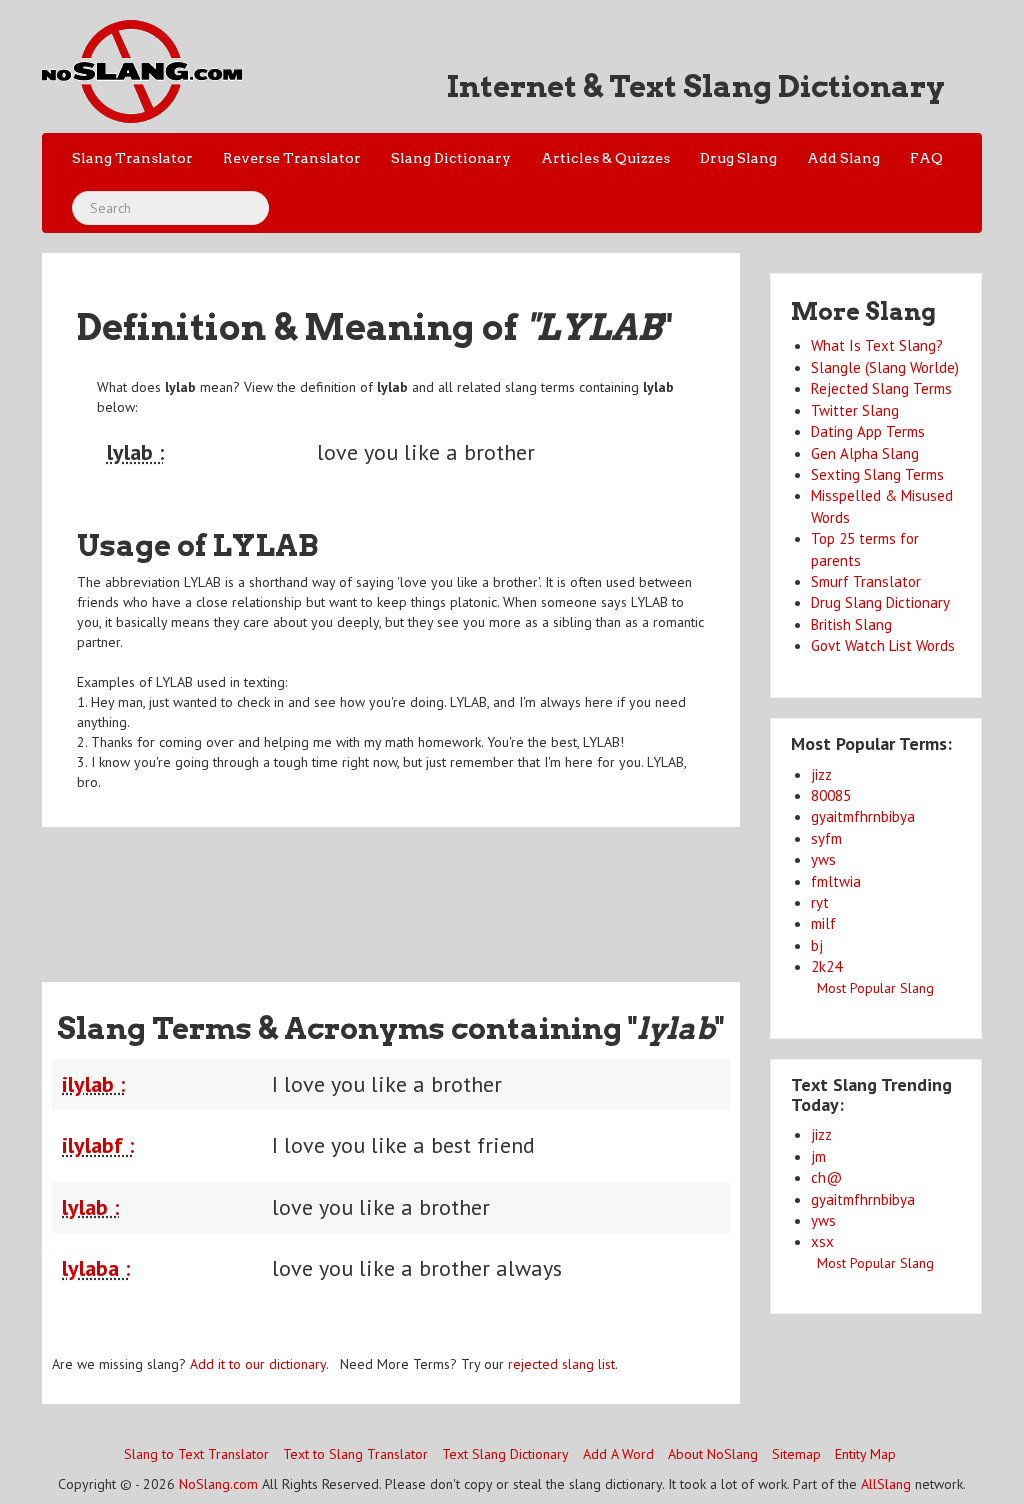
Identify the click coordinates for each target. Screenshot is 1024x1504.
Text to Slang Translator (355, 1454)
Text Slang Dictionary (505, 1454)
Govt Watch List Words (883, 645)
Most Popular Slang (875, 988)
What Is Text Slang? (877, 345)
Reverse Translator (292, 158)
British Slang (851, 624)
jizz (821, 774)
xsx (822, 1241)
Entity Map (865, 1454)
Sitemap (796, 1454)
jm (818, 1156)
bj (817, 945)
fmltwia (836, 881)
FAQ (926, 158)
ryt (820, 902)
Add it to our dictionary (258, 1364)
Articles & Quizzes (605, 158)
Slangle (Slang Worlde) (885, 367)
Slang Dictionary (451, 158)
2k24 (826, 966)
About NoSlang (713, 1454)
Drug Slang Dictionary (880, 602)
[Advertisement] (406, 892)
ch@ (826, 1177)
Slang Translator (132, 158)
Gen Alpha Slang (865, 453)
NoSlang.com (218, 1484)
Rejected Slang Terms (881, 388)
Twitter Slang (855, 410)
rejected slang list (561, 1364)
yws (823, 859)
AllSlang (886, 1484)
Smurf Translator (866, 581)
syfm (826, 838)
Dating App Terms (868, 431)
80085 (831, 795)
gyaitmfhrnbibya (863, 816)
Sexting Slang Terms (877, 474)
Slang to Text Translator (196, 1454)
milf (823, 923)
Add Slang (843, 158)
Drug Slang (738, 158)
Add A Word (618, 1454)
